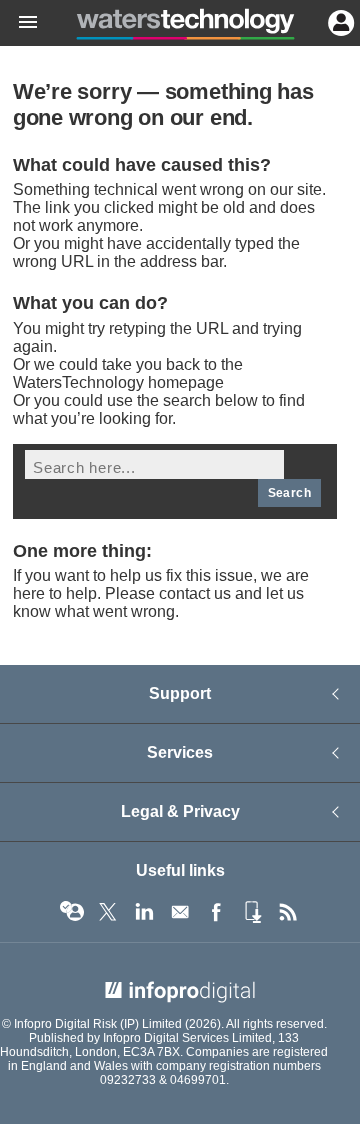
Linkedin (144, 912)
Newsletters (180, 912)
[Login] (339, 21)
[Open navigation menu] (19, 23)
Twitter (108, 912)
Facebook (216, 912)
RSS (288, 912)
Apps (252, 912)
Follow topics (72, 912)
